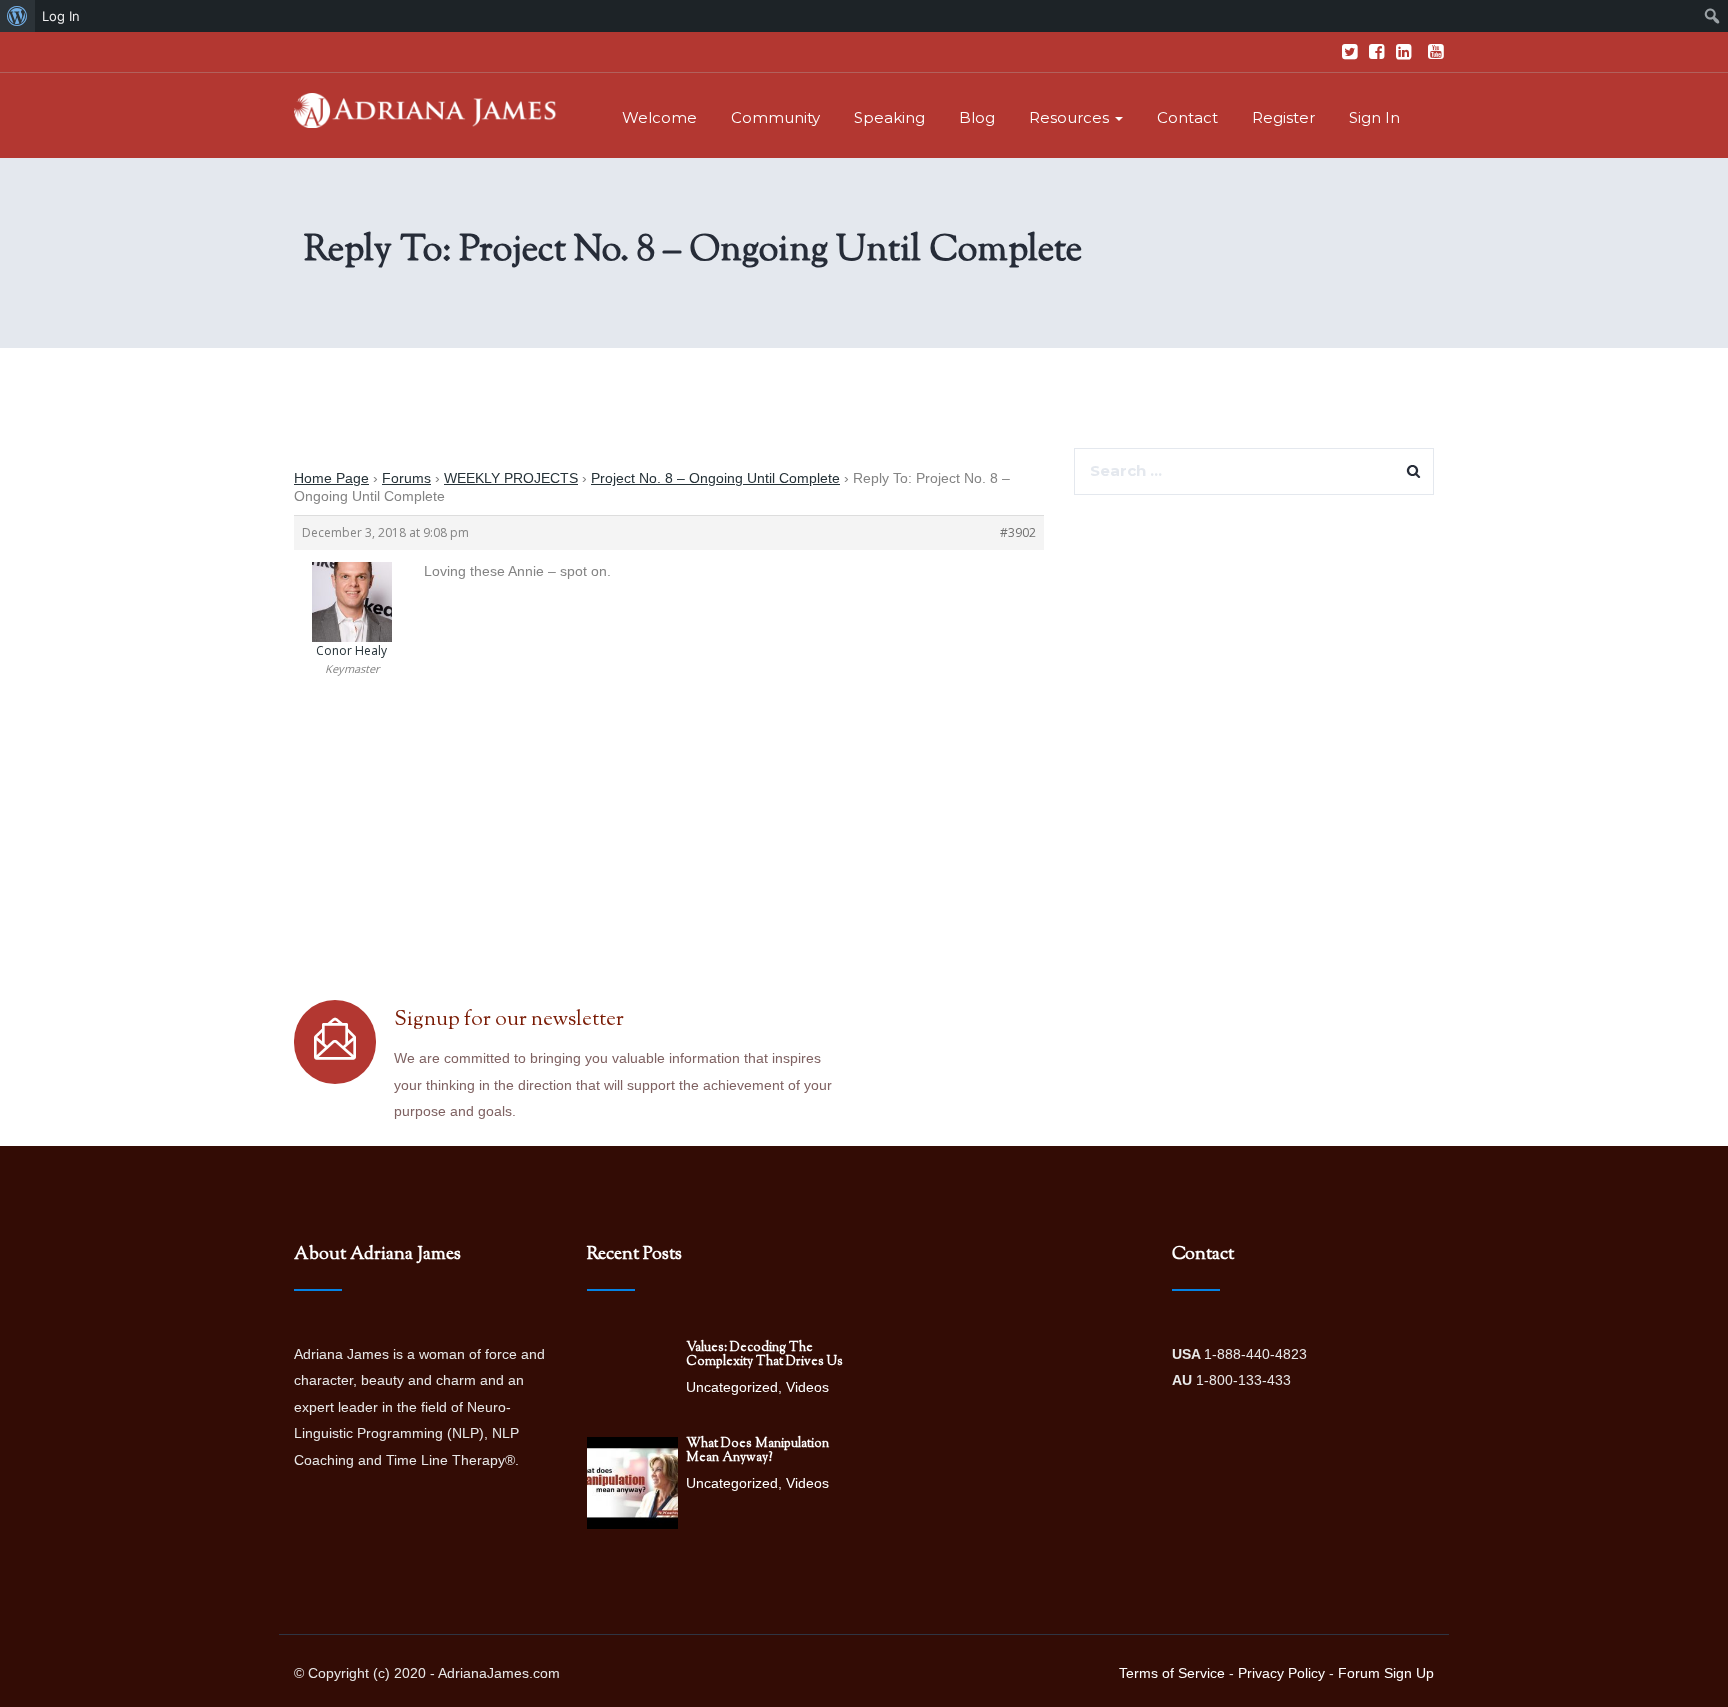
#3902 (1018, 532)
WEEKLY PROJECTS (511, 478)
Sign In (1374, 117)
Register (1283, 117)
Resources (1071, 117)
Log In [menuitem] (61, 16)
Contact (1187, 117)
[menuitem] (17, 16)
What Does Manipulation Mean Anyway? (757, 1451)
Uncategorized (732, 1387)
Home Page (331, 478)
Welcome (659, 117)
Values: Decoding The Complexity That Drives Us (764, 1355)
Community (775, 117)
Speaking (889, 117)
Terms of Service (1172, 1673)
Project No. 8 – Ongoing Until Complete (715, 478)
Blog (977, 117)
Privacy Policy (1281, 1673)
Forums (406, 478)
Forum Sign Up (1386, 1673)
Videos (807, 1387)
